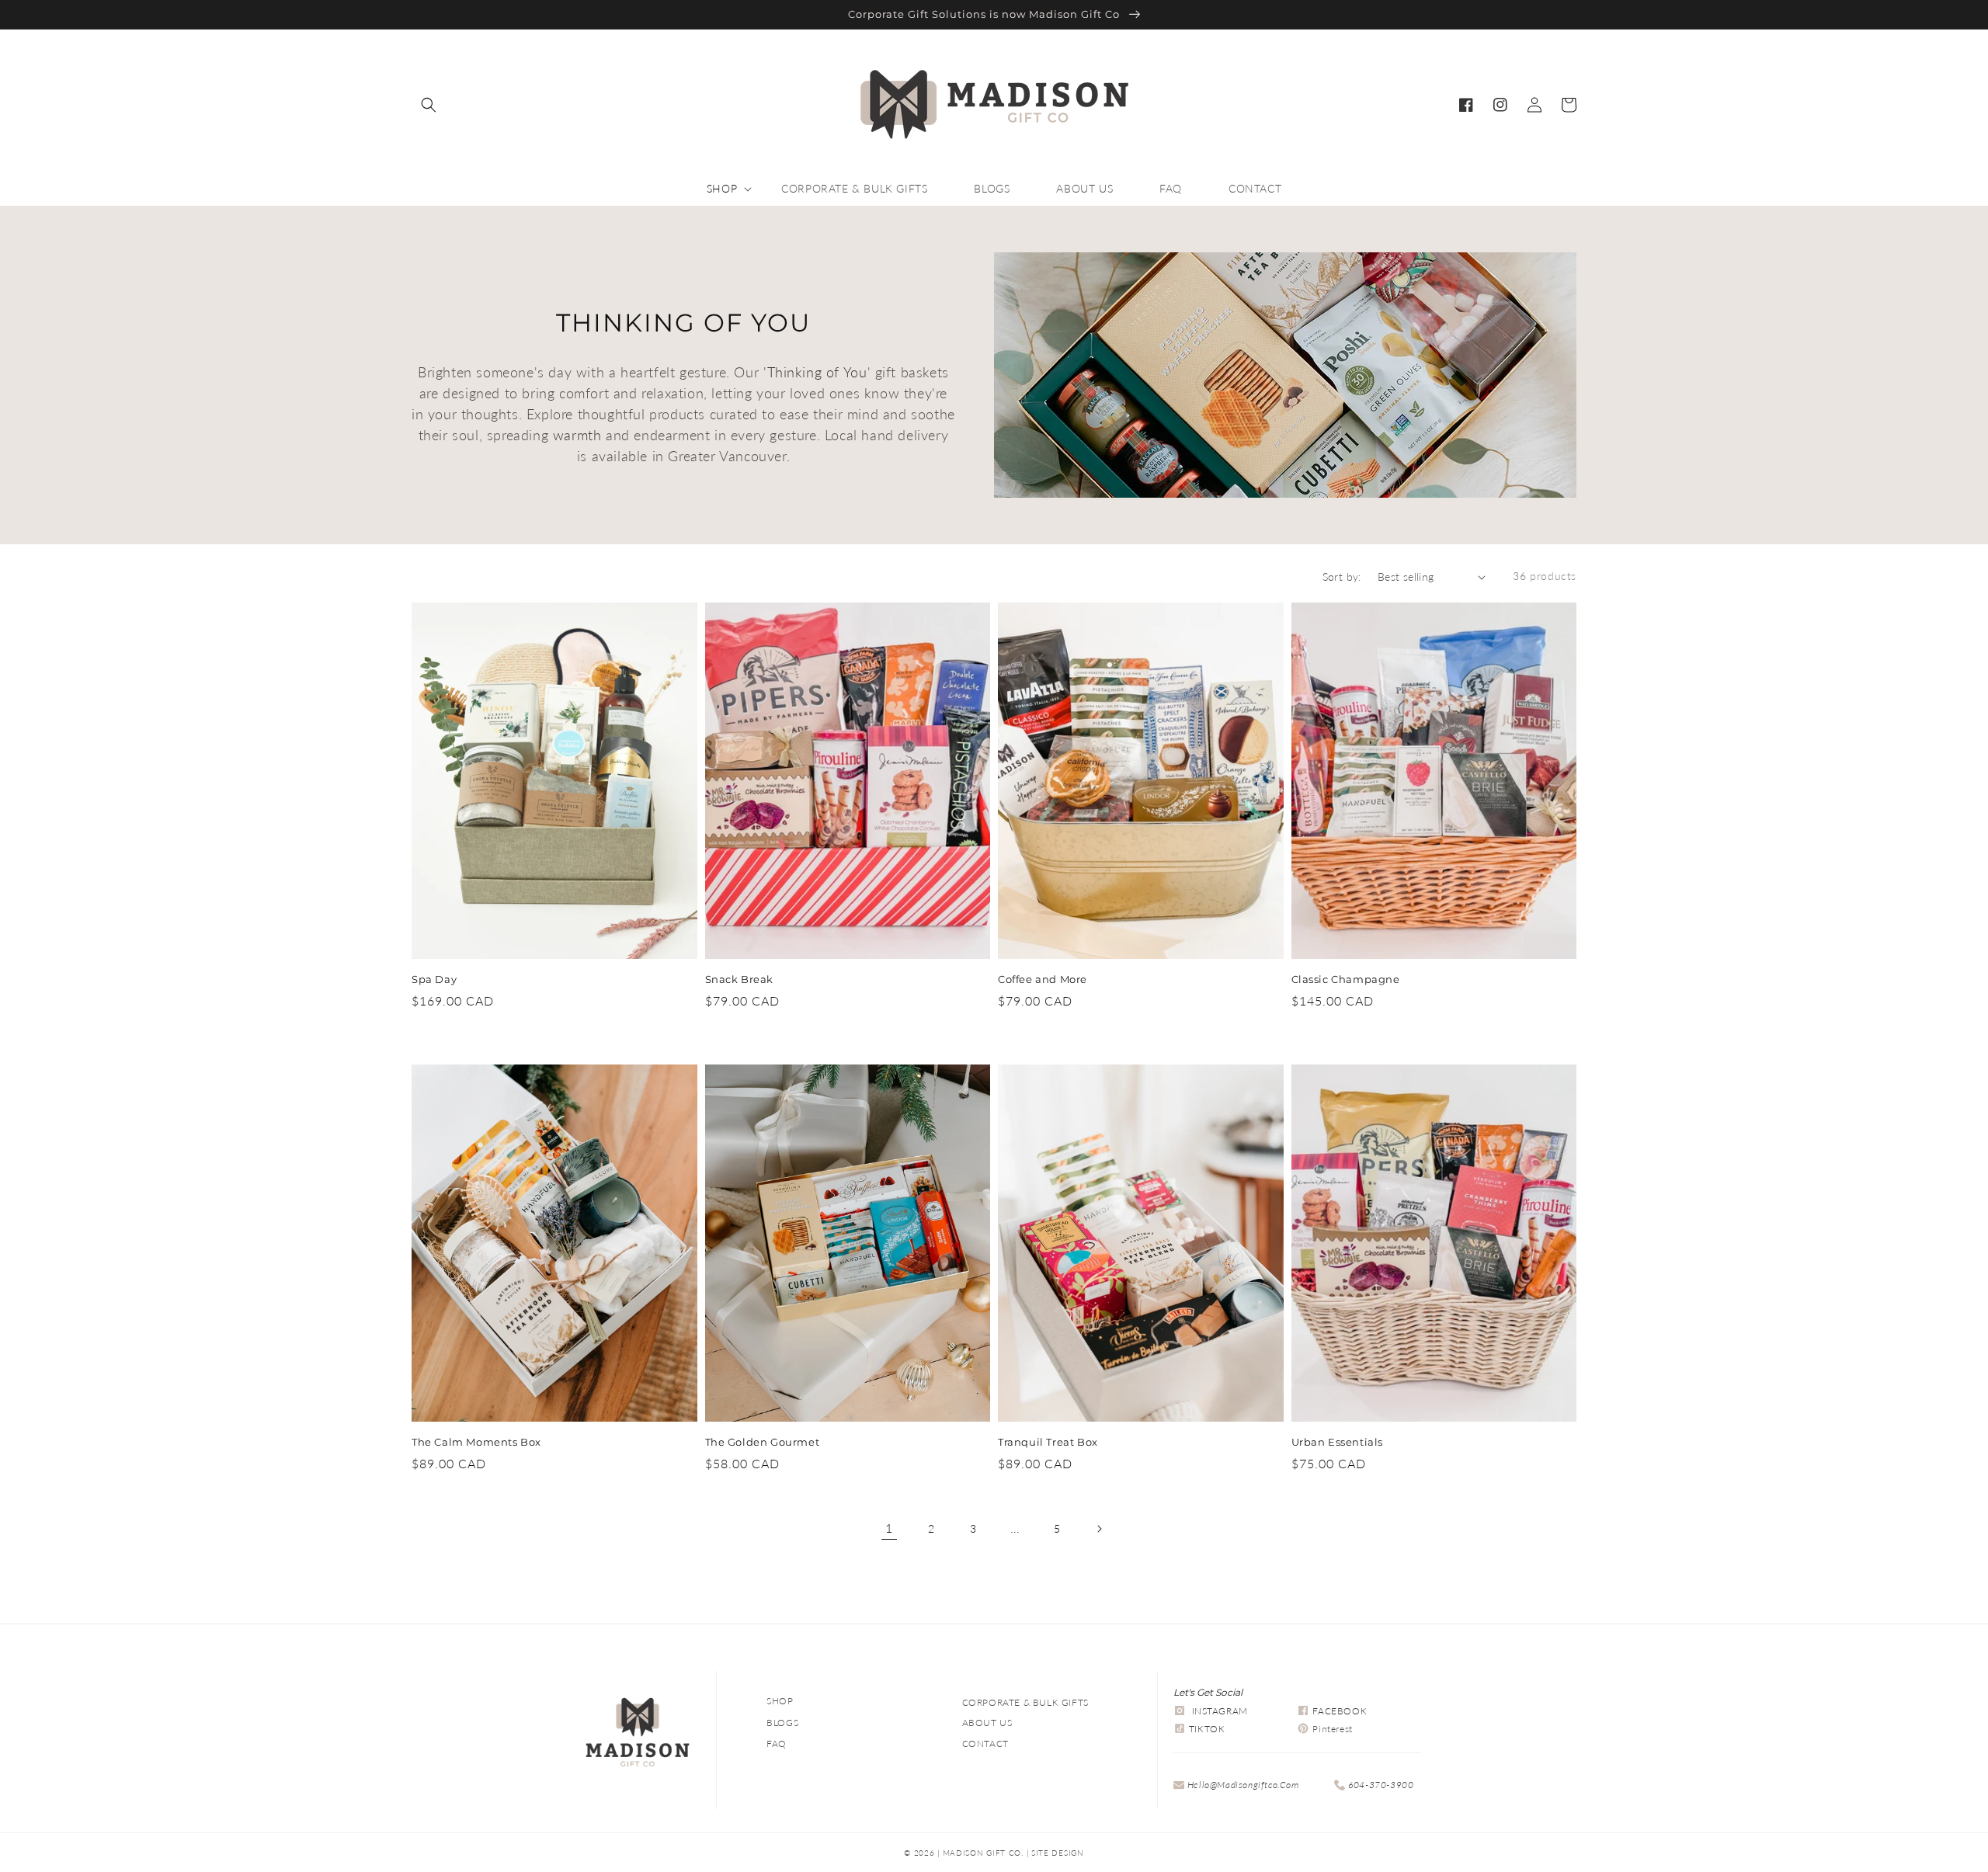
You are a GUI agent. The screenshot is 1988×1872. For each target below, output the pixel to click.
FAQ (777, 1743)
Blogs (782, 1723)
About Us (987, 1723)
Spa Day (434, 979)
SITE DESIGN (1058, 1853)
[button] (429, 105)
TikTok (1207, 1729)
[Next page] (1099, 1529)
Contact (985, 1743)
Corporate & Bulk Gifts (1025, 1702)
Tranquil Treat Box (1048, 1442)
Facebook (1340, 1711)
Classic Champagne (1346, 979)
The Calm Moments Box (476, 1442)
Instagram (1220, 1711)
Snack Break (740, 979)
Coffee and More (1043, 979)
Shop (780, 1701)
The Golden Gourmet (763, 1442)
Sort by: (1342, 577)
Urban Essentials (1338, 1442)
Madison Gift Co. (983, 1853)
